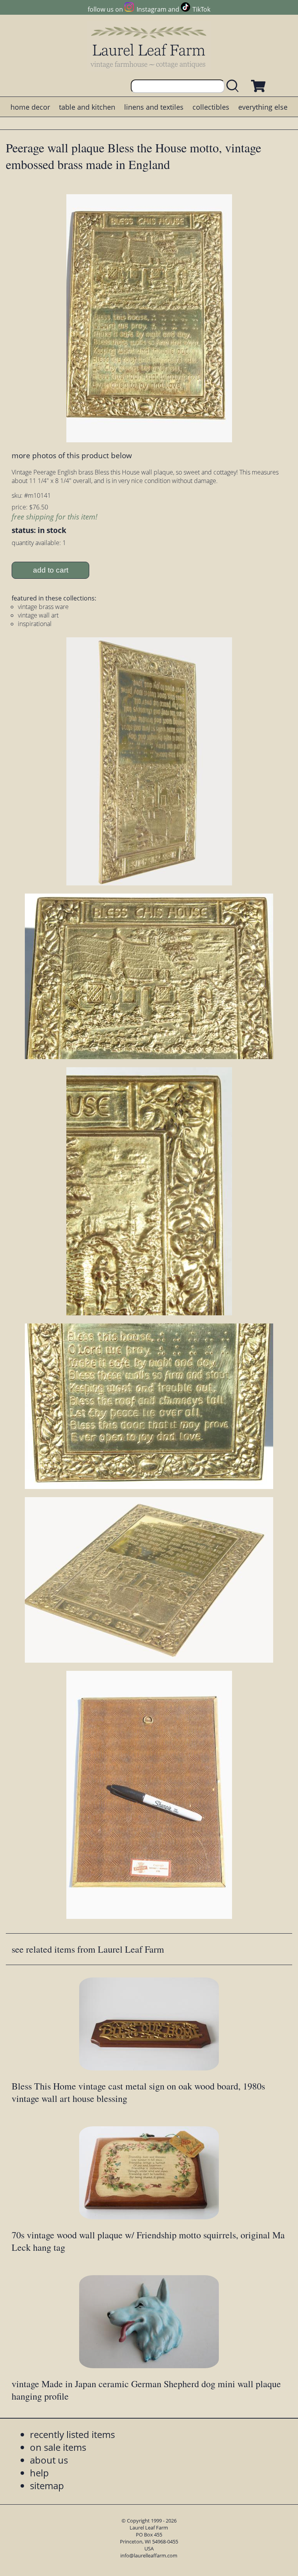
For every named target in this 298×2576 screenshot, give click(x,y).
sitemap (47, 2485)
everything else (263, 107)
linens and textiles (154, 107)
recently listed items (72, 2434)
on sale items (58, 2447)
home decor (30, 107)
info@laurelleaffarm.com (149, 2555)
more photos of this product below (72, 455)
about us (49, 2460)
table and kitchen (87, 107)
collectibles (211, 107)
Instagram (151, 9)
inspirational (35, 624)
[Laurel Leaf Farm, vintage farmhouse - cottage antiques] (149, 47)
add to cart (51, 570)
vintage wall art (38, 615)
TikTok (201, 9)
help (39, 2473)
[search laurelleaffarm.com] (234, 86)
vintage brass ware (43, 607)
